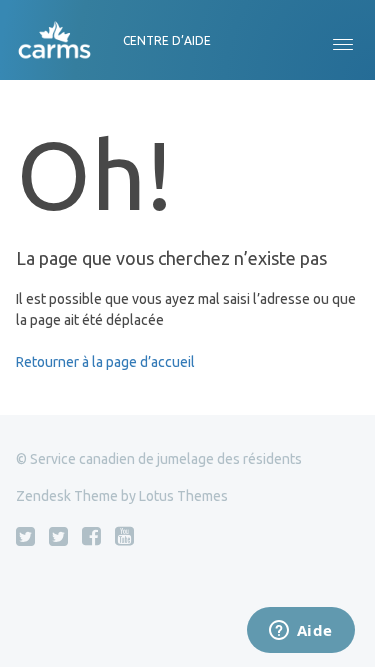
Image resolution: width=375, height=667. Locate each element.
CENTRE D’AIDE (167, 40)
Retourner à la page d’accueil (105, 362)
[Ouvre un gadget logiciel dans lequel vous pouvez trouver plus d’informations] (300, 632)
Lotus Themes (183, 496)
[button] (343, 40)
